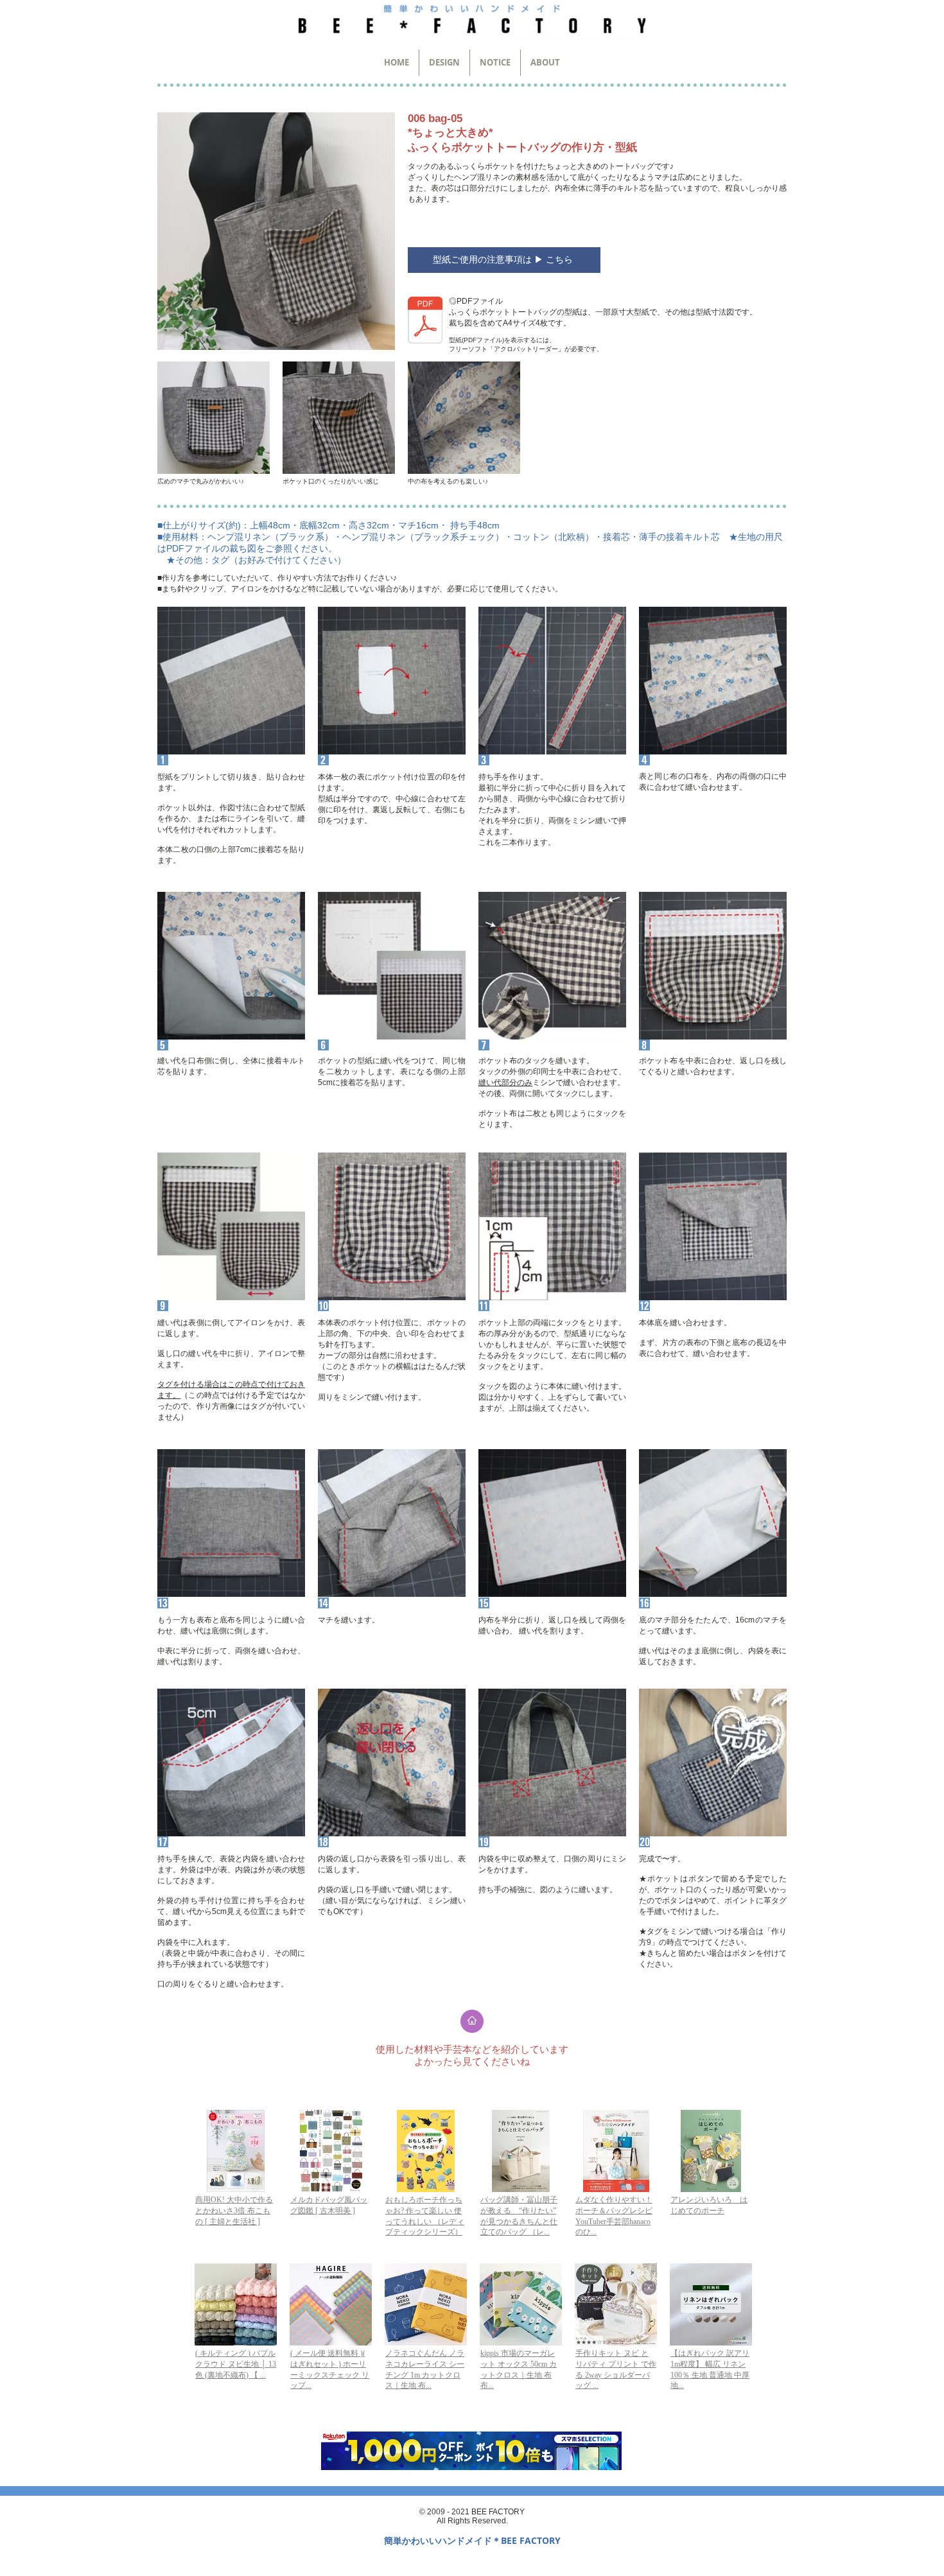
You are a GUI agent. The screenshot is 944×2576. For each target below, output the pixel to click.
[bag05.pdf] (425, 322)
